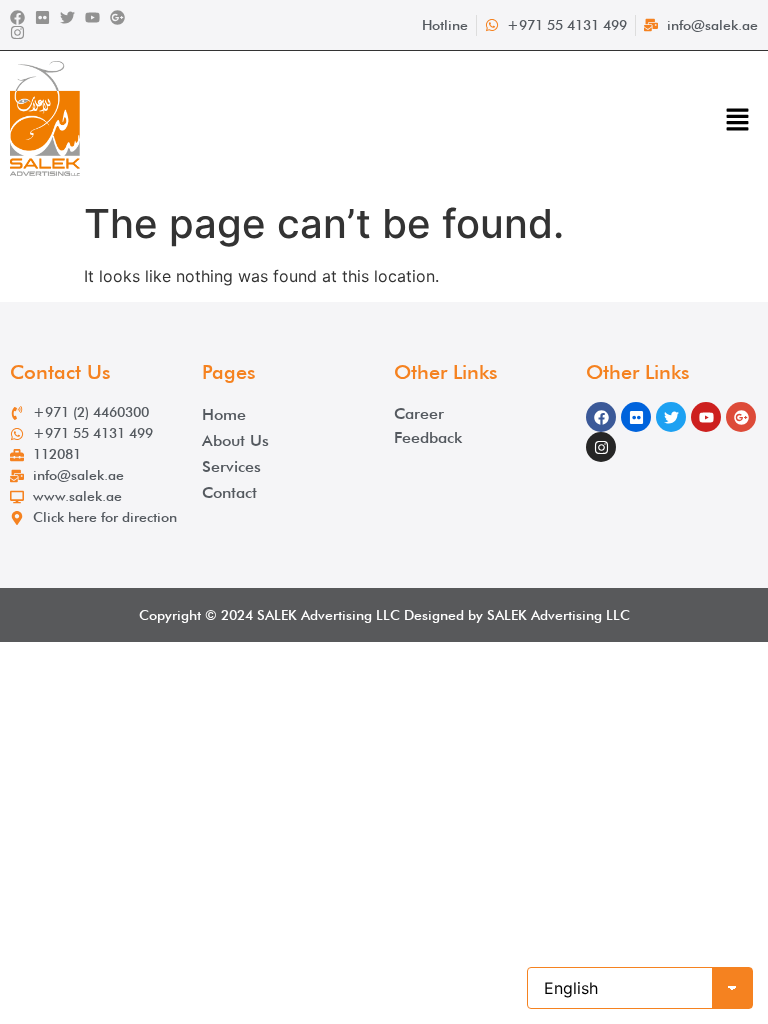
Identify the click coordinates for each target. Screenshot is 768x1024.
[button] (738, 121)
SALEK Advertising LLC (328, 615)
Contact (229, 492)
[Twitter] (67, 17)
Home (224, 414)
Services (231, 466)
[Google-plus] (117, 17)
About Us (235, 440)
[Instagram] (17, 32)
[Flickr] (42, 17)
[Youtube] (92, 17)
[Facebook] (17, 17)
